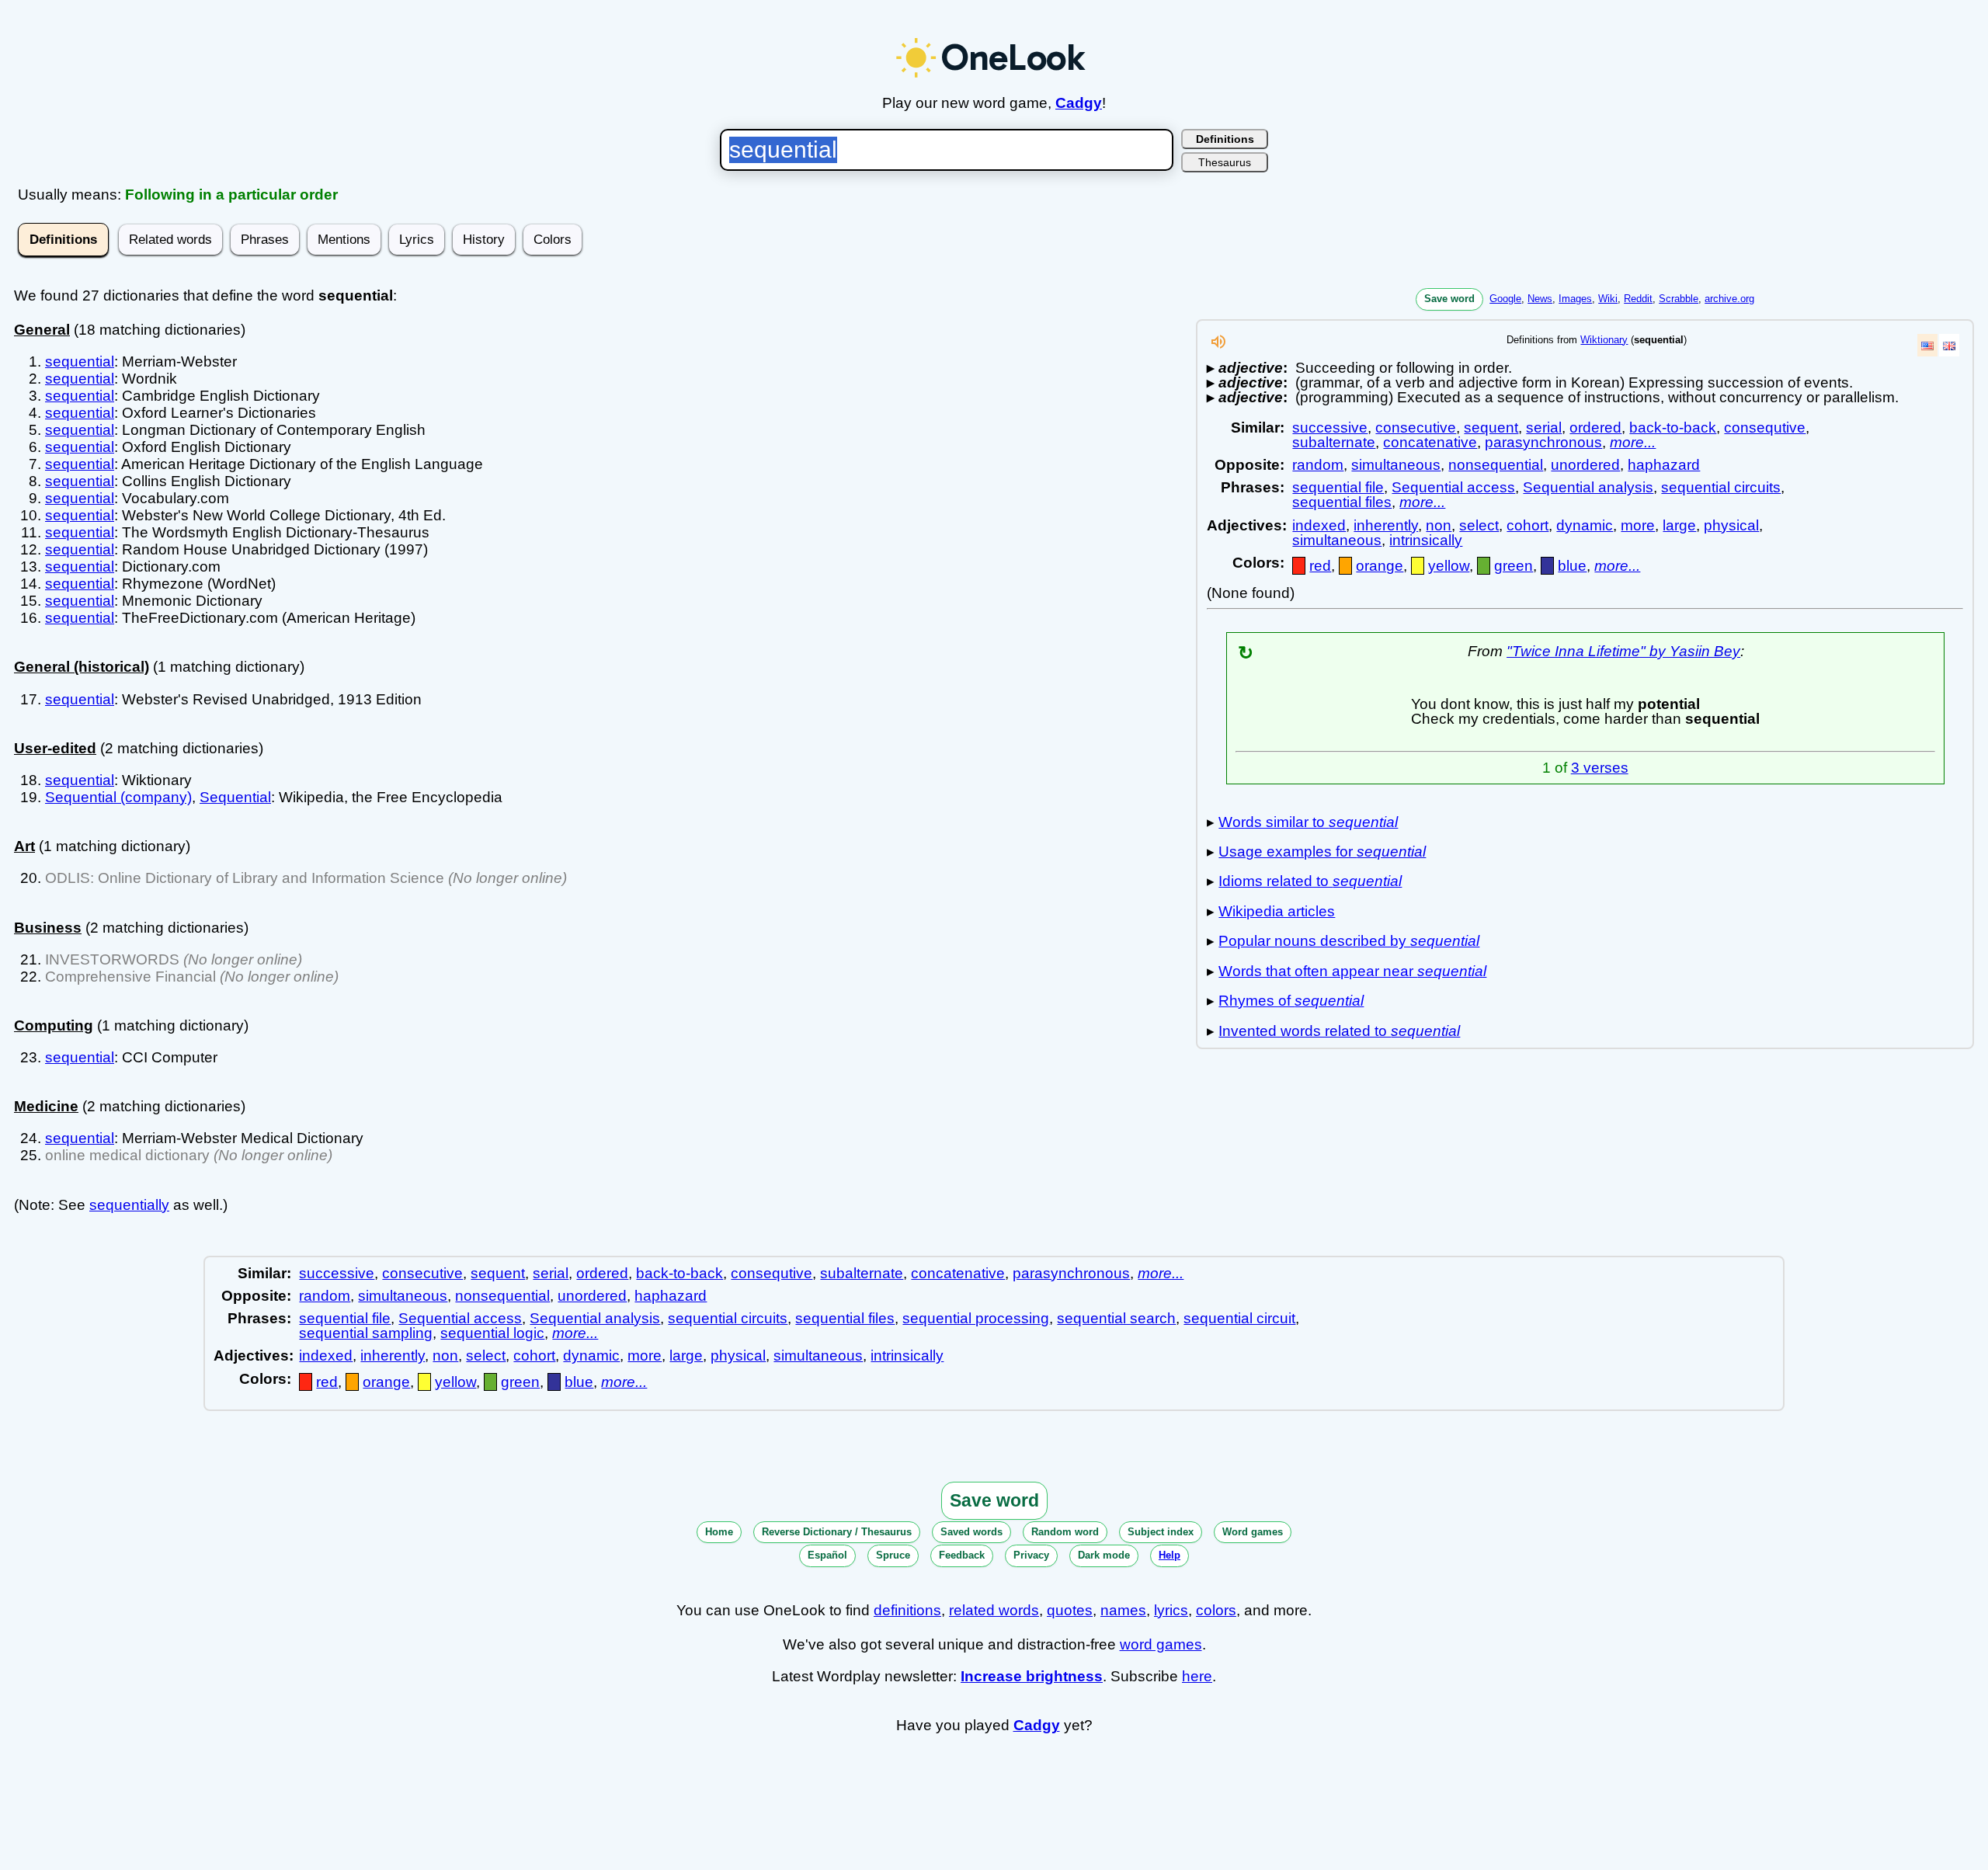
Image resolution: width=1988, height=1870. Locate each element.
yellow (1449, 566)
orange (1380, 566)
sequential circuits (1721, 487)
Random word (1065, 1532)
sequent (1491, 428)
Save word (1449, 299)
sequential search (1116, 1318)
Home (719, 1532)
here (1197, 1676)
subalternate (1334, 442)
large (1679, 525)
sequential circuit (1239, 1318)
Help (1170, 1555)
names (1123, 1610)
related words (994, 1610)
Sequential (235, 797)
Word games (1253, 1532)
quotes (1070, 1610)
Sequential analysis (1588, 487)
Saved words (971, 1532)
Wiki (1608, 299)
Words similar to (1308, 822)
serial (1544, 428)
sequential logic (492, 1333)
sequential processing (976, 1318)
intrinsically (1426, 540)
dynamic (1585, 525)
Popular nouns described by (1349, 941)
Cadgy (1079, 103)
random (1318, 465)
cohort (1527, 525)
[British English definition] (1949, 345)
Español (827, 1555)
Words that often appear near (1352, 971)
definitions (907, 1610)
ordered (1595, 428)
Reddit (1638, 299)
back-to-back (1673, 428)
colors (1216, 1610)
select (1479, 525)
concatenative (1430, 442)
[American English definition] (1927, 345)
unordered (1585, 465)
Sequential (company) (118, 797)
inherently (1386, 525)
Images (1575, 299)
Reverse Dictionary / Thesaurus (837, 1532)
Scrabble (1679, 299)
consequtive (1765, 428)
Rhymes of (1291, 1001)
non (1439, 525)
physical (1731, 525)
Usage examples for (1322, 852)
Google (1505, 299)
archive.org (1729, 299)
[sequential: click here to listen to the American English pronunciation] (1218, 346)
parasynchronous (1543, 442)
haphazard (1664, 465)
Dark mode (1104, 1555)
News (1540, 299)
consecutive (1416, 428)
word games (1161, 1644)
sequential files (1342, 502)
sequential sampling (366, 1333)
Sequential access (1453, 487)
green (1514, 566)
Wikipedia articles (1277, 911)
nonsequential (1496, 465)
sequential (80, 361)
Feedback (962, 1555)
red (1320, 566)
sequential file (1338, 487)
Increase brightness (1032, 1676)
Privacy (1031, 1555)
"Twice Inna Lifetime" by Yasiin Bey (1623, 651)
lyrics (1171, 1610)
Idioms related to (1310, 881)
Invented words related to (1339, 1031)
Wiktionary (1604, 340)
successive (1330, 428)
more (1638, 525)
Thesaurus (1225, 162)
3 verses (1600, 768)
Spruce (893, 1555)
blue (1572, 566)
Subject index (1161, 1532)
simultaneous (1396, 465)
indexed (1319, 525)
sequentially (129, 1205)
